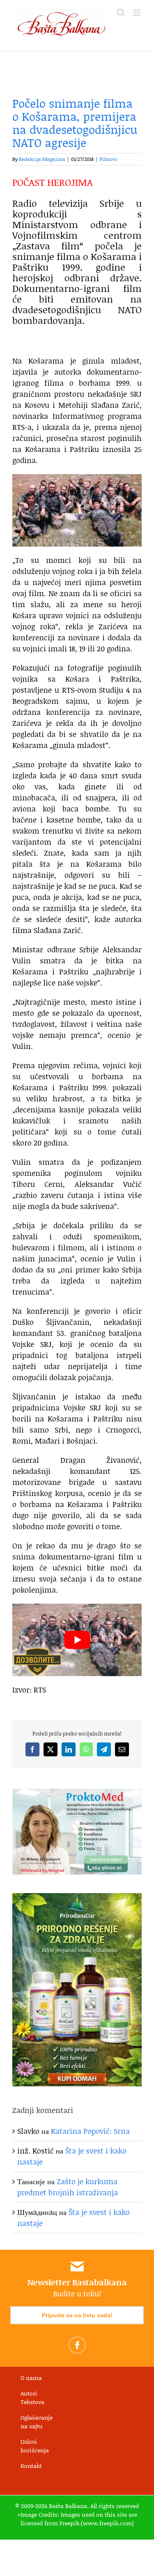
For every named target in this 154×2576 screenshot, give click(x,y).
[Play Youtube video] (77, 1640)
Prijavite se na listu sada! (77, 2315)
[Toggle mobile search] (121, 12)
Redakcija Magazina (42, 159)
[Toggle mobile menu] (137, 12)
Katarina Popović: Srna (90, 2131)
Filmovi (108, 159)
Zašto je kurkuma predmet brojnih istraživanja (68, 2187)
